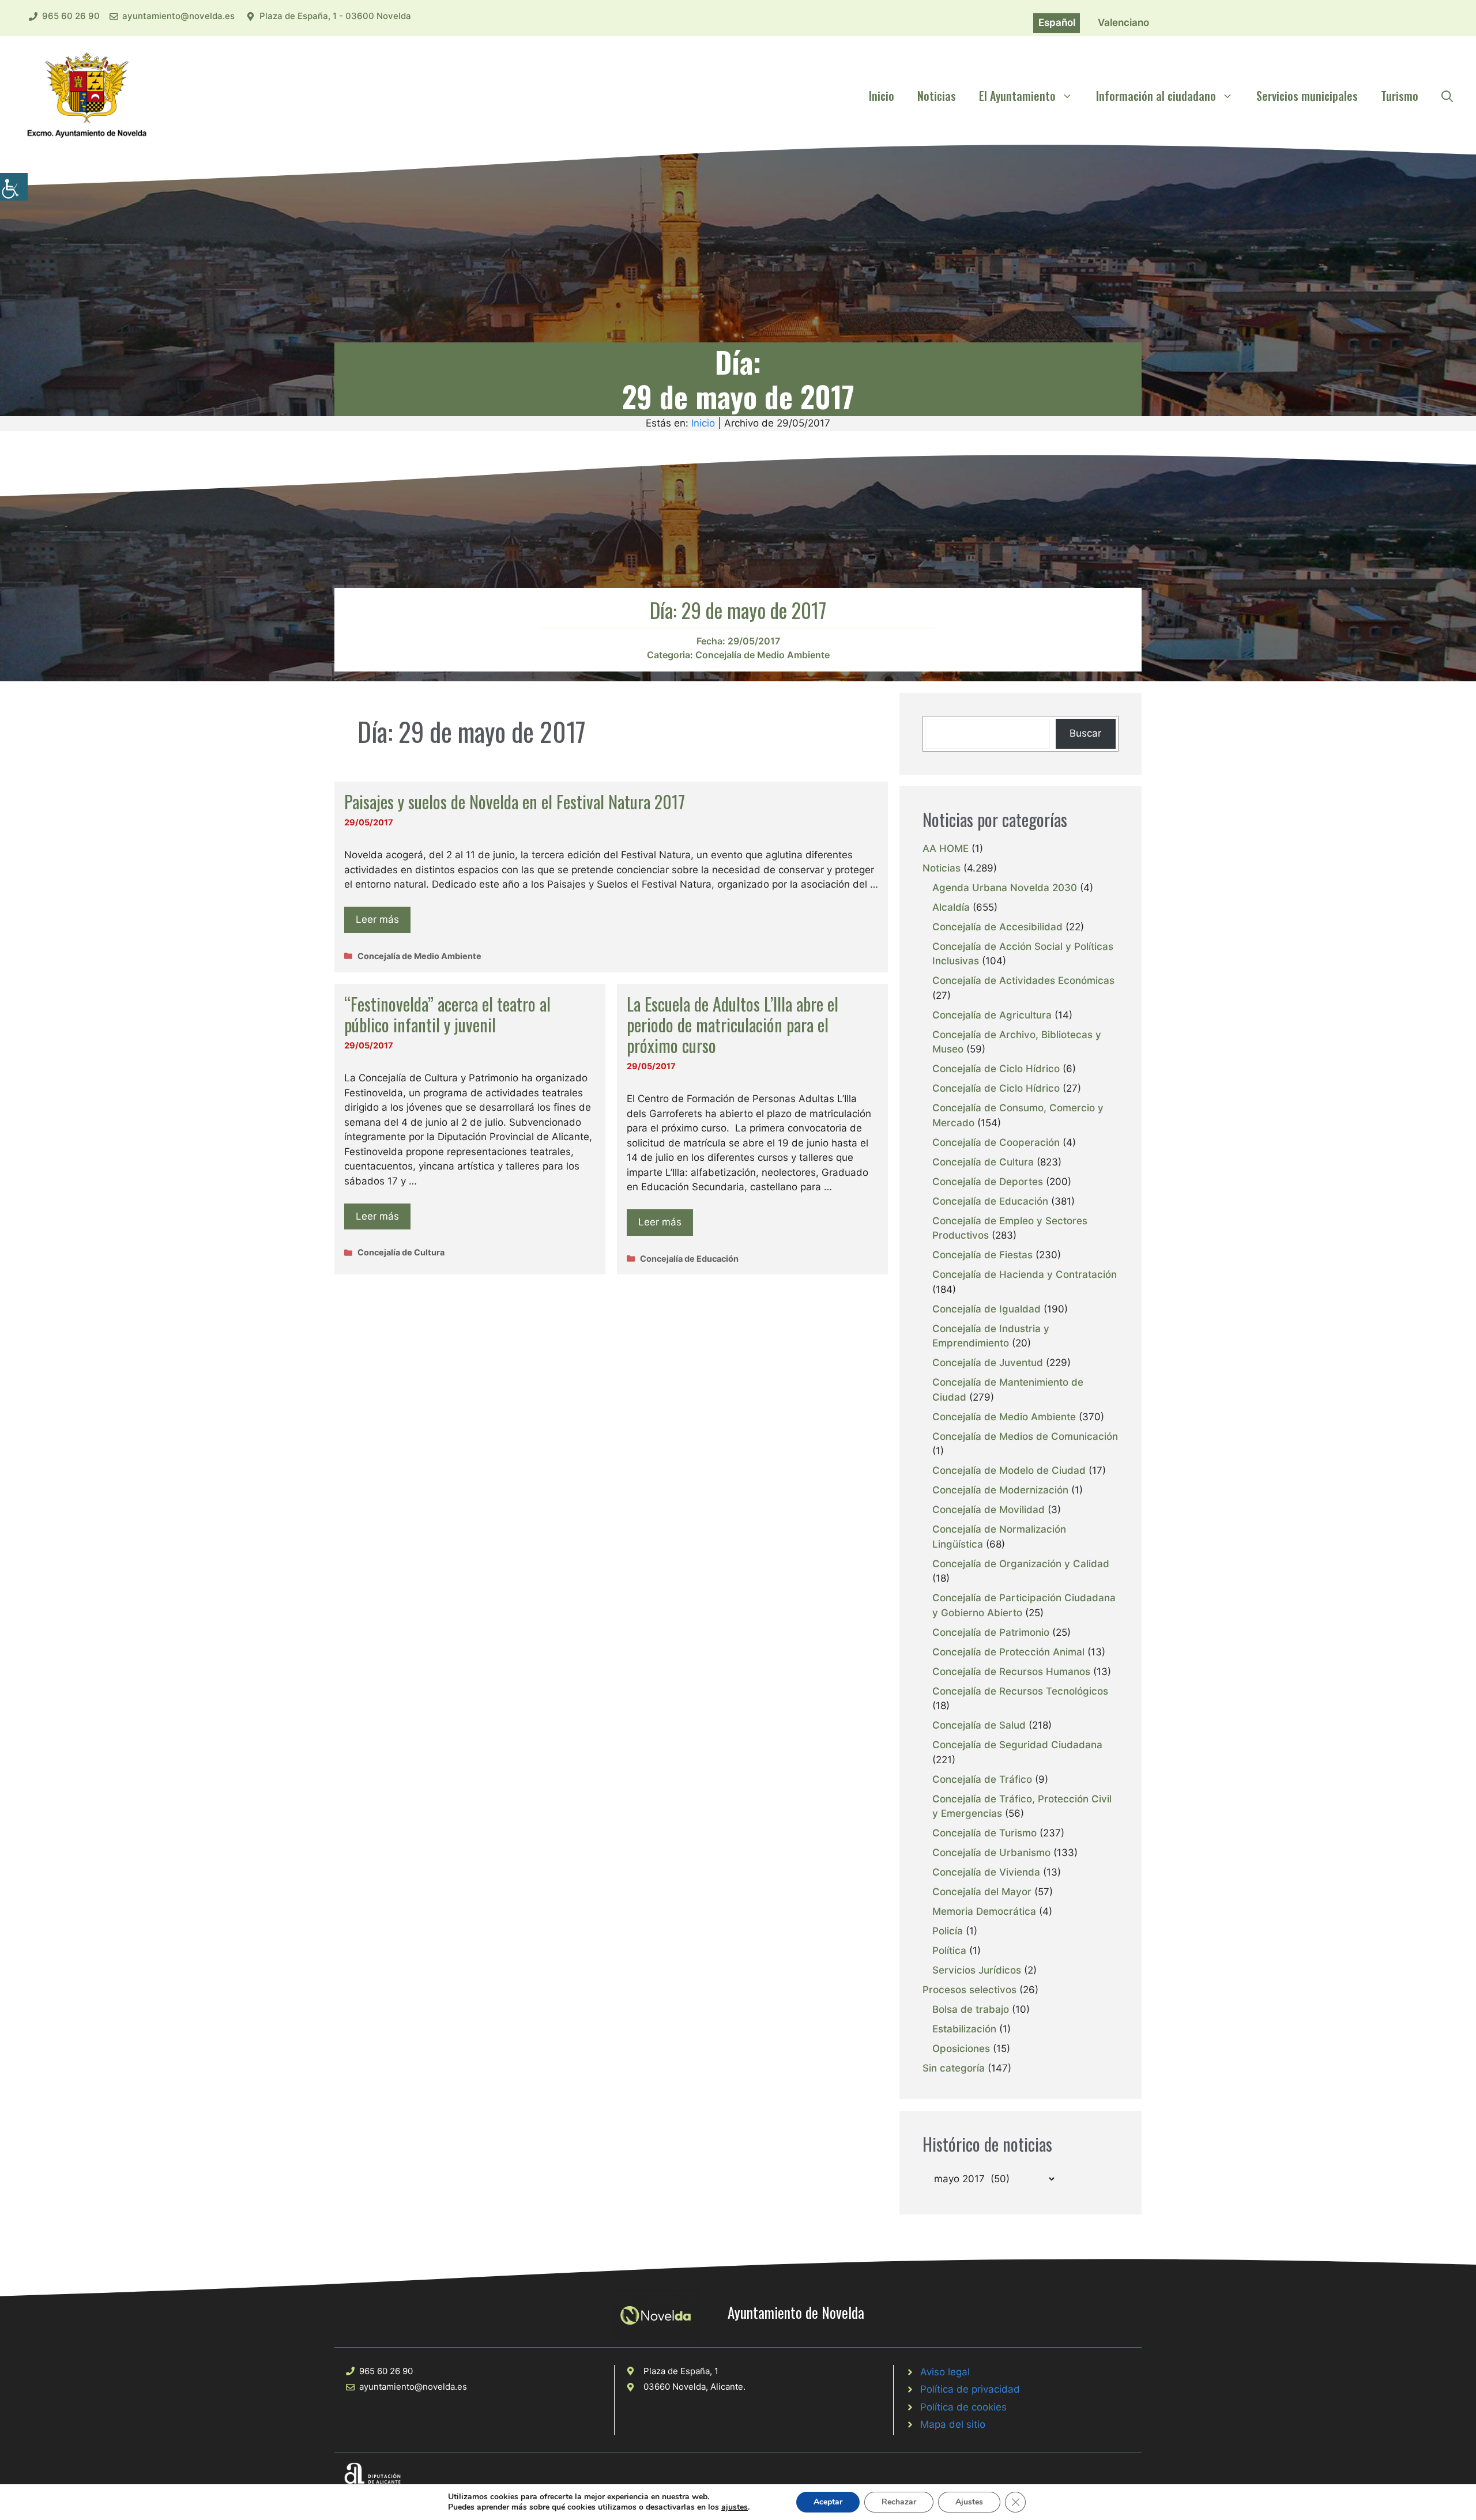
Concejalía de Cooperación (996, 1142)
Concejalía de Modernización (1000, 1490)
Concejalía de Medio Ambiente (763, 655)
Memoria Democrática (984, 1911)
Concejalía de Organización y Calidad (1021, 1564)
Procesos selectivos (969, 1990)
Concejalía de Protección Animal (1008, 1652)
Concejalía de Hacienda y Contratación (1025, 1274)
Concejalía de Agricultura (992, 1015)
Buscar (1085, 733)
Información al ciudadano (1156, 96)
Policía (948, 1931)
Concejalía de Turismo (984, 1833)
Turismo (1400, 96)
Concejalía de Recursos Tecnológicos (1020, 1691)
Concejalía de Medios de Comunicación (1025, 1436)
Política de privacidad (970, 2389)
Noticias (937, 96)
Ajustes (969, 2502)
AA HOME (946, 848)
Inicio (882, 96)
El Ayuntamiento (1017, 96)
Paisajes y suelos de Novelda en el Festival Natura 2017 (515, 801)
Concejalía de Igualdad (986, 1309)
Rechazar (899, 2502)
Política (949, 1951)
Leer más (377, 919)
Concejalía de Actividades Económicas (1023, 980)
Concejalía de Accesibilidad (997, 927)
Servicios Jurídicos (977, 1970)
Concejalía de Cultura (401, 1252)
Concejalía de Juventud (988, 1363)
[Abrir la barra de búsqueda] (1447, 96)
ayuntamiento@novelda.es (178, 16)
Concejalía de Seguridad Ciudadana (1017, 1745)
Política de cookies (963, 2407)
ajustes (735, 2507)
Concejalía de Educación (689, 1259)
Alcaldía (951, 907)
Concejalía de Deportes (988, 1182)
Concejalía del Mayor (982, 1892)
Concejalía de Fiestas (982, 1255)
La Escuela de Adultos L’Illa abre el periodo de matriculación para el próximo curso (733, 1025)
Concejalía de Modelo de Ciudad (1009, 1470)
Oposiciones (961, 2049)
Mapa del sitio (953, 2424)
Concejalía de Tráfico (982, 1779)
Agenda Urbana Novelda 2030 (1005, 888)
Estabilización (964, 2029)
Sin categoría (954, 2068)
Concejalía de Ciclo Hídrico (996, 1069)
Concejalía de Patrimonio (991, 1632)
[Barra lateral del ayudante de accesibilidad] (14, 187)
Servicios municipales (1307, 96)
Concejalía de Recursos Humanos (1011, 1672)
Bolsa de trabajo (971, 2009)
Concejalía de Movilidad (989, 1510)
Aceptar (828, 2502)
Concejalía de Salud (979, 1725)
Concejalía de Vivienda (986, 1872)
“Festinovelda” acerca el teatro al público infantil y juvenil (447, 1014)
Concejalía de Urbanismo (991, 1853)
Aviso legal (945, 2372)
